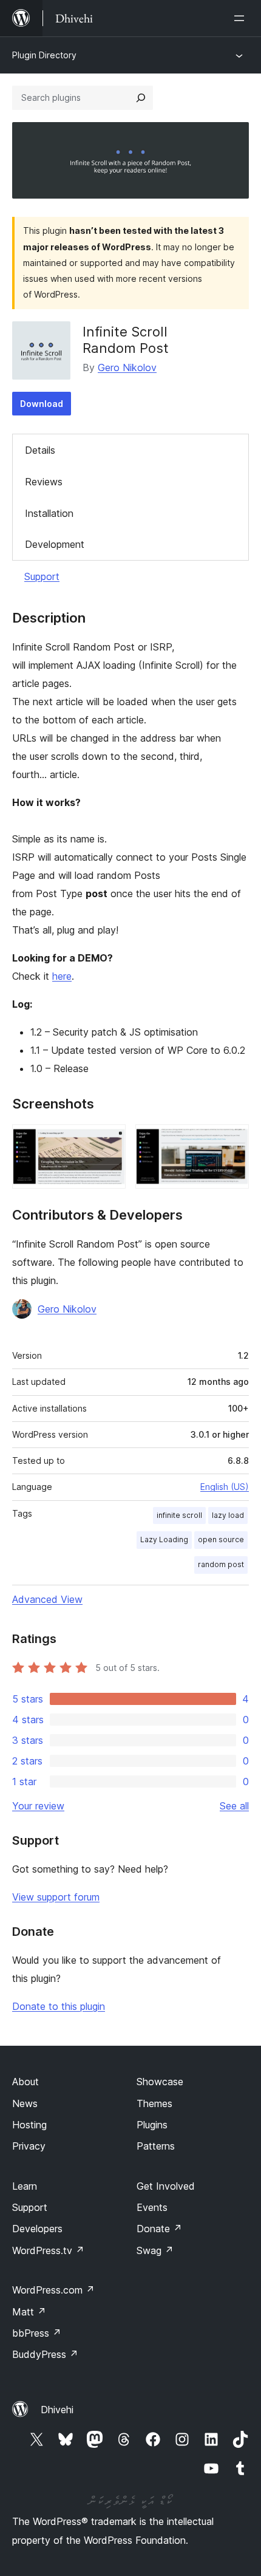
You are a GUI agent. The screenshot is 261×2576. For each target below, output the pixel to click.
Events (152, 2207)
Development (55, 544)
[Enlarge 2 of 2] (232, 1141)
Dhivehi (57, 2410)
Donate (159, 2229)
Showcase (160, 2082)
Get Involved (166, 2186)
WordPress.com (53, 2290)
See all (234, 1806)
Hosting (29, 2125)
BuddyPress (45, 2354)
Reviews (44, 482)
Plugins (152, 2125)
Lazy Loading (164, 1539)
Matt (29, 2312)
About (25, 2082)
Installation (49, 513)
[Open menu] (242, 18)
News (25, 2103)
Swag (155, 2250)
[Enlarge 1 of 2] (109, 1141)
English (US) (225, 1487)
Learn (25, 2186)
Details (40, 450)
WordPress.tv (48, 2250)
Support (42, 576)
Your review (38, 1806)
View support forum (56, 1897)
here (62, 976)
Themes (154, 2103)
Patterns (156, 2146)
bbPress (37, 2333)
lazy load (228, 1515)
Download (42, 404)
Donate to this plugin (59, 2006)
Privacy (29, 2146)
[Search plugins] (141, 98)
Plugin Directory (44, 55)
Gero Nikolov (127, 367)
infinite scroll (179, 1515)
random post (221, 1564)
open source (221, 1539)
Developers (37, 2229)
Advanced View (47, 1599)
